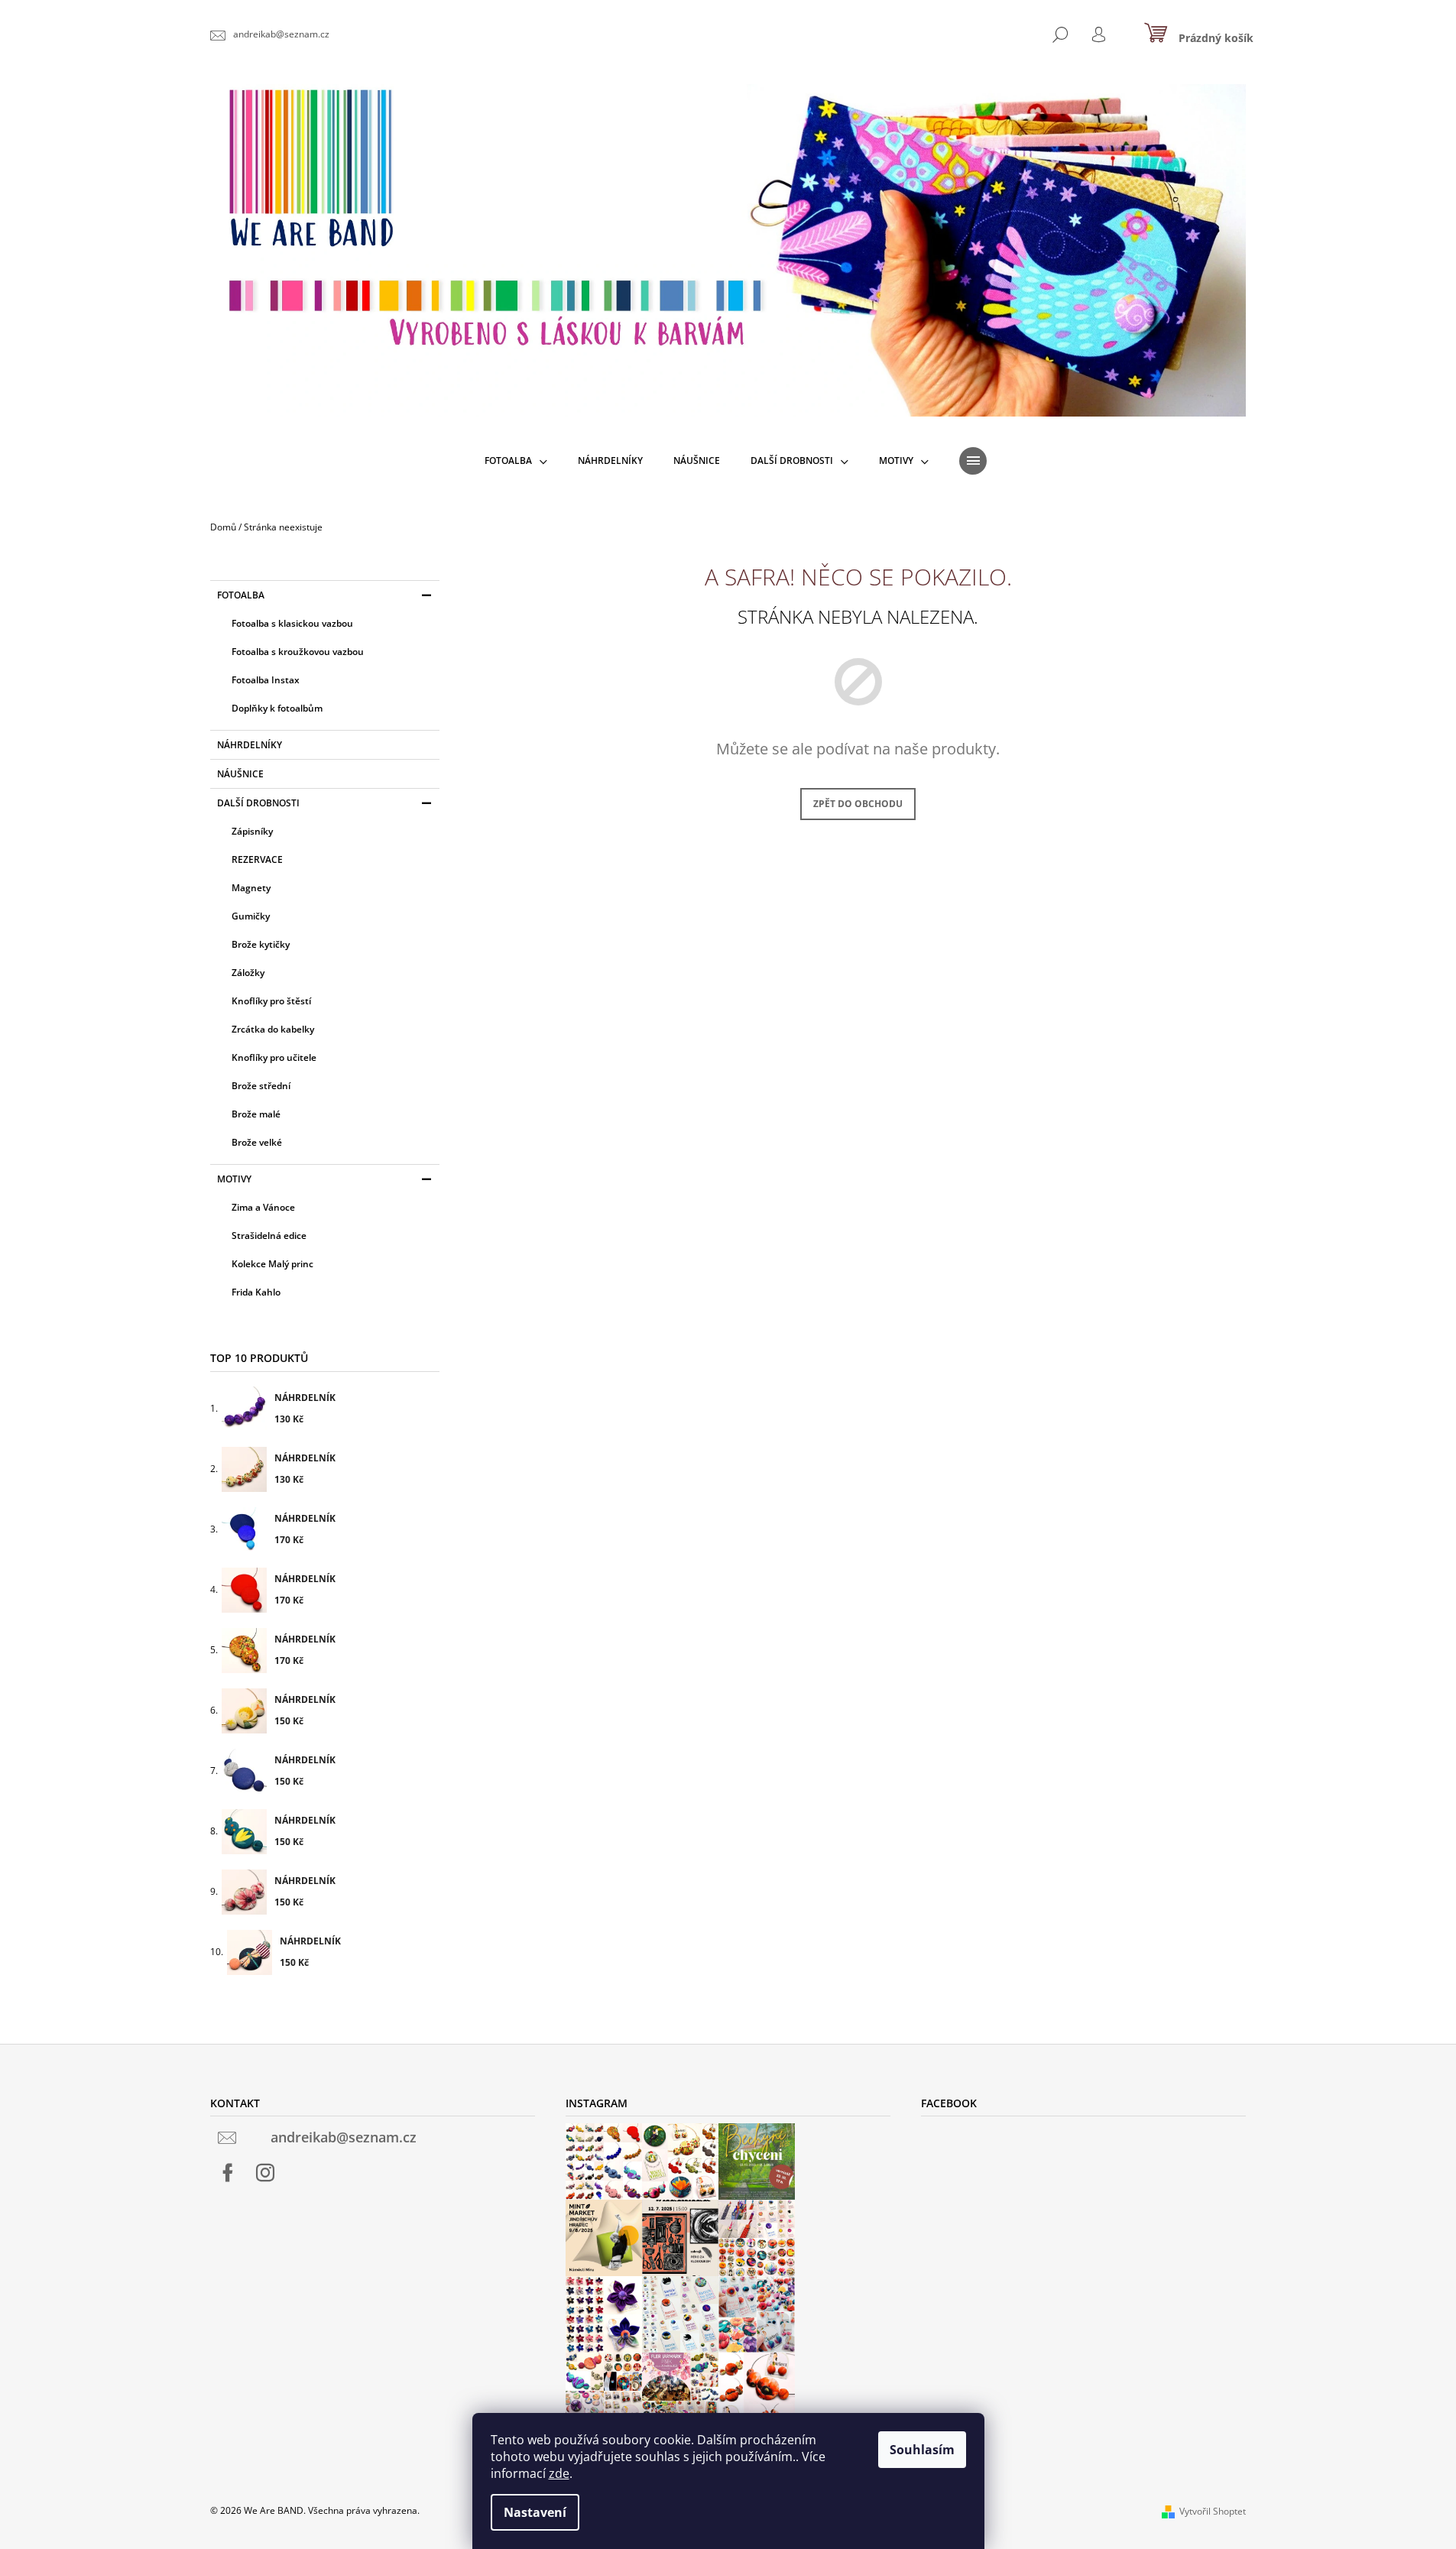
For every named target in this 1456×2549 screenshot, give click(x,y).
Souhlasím (922, 2450)
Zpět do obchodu (858, 804)
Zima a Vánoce (263, 1207)
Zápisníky (252, 831)
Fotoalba (241, 595)
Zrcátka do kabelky (273, 1029)
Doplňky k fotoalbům (277, 708)
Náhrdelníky (250, 745)
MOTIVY (234, 1179)
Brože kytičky (261, 944)
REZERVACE (257, 859)
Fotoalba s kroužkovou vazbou (298, 652)
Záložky (248, 973)
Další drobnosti (258, 803)
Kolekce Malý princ (272, 1264)
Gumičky (251, 916)
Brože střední (261, 1086)
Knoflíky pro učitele (274, 1057)
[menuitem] (516, 461)
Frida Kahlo (256, 1292)
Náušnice (240, 774)
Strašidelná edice (269, 1236)
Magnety (251, 888)
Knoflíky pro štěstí (271, 1001)
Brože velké (257, 1142)
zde (559, 2473)
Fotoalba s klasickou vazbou (292, 623)
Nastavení (535, 2512)
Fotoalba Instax (266, 680)
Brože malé (256, 1114)
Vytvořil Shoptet (1213, 2511)
